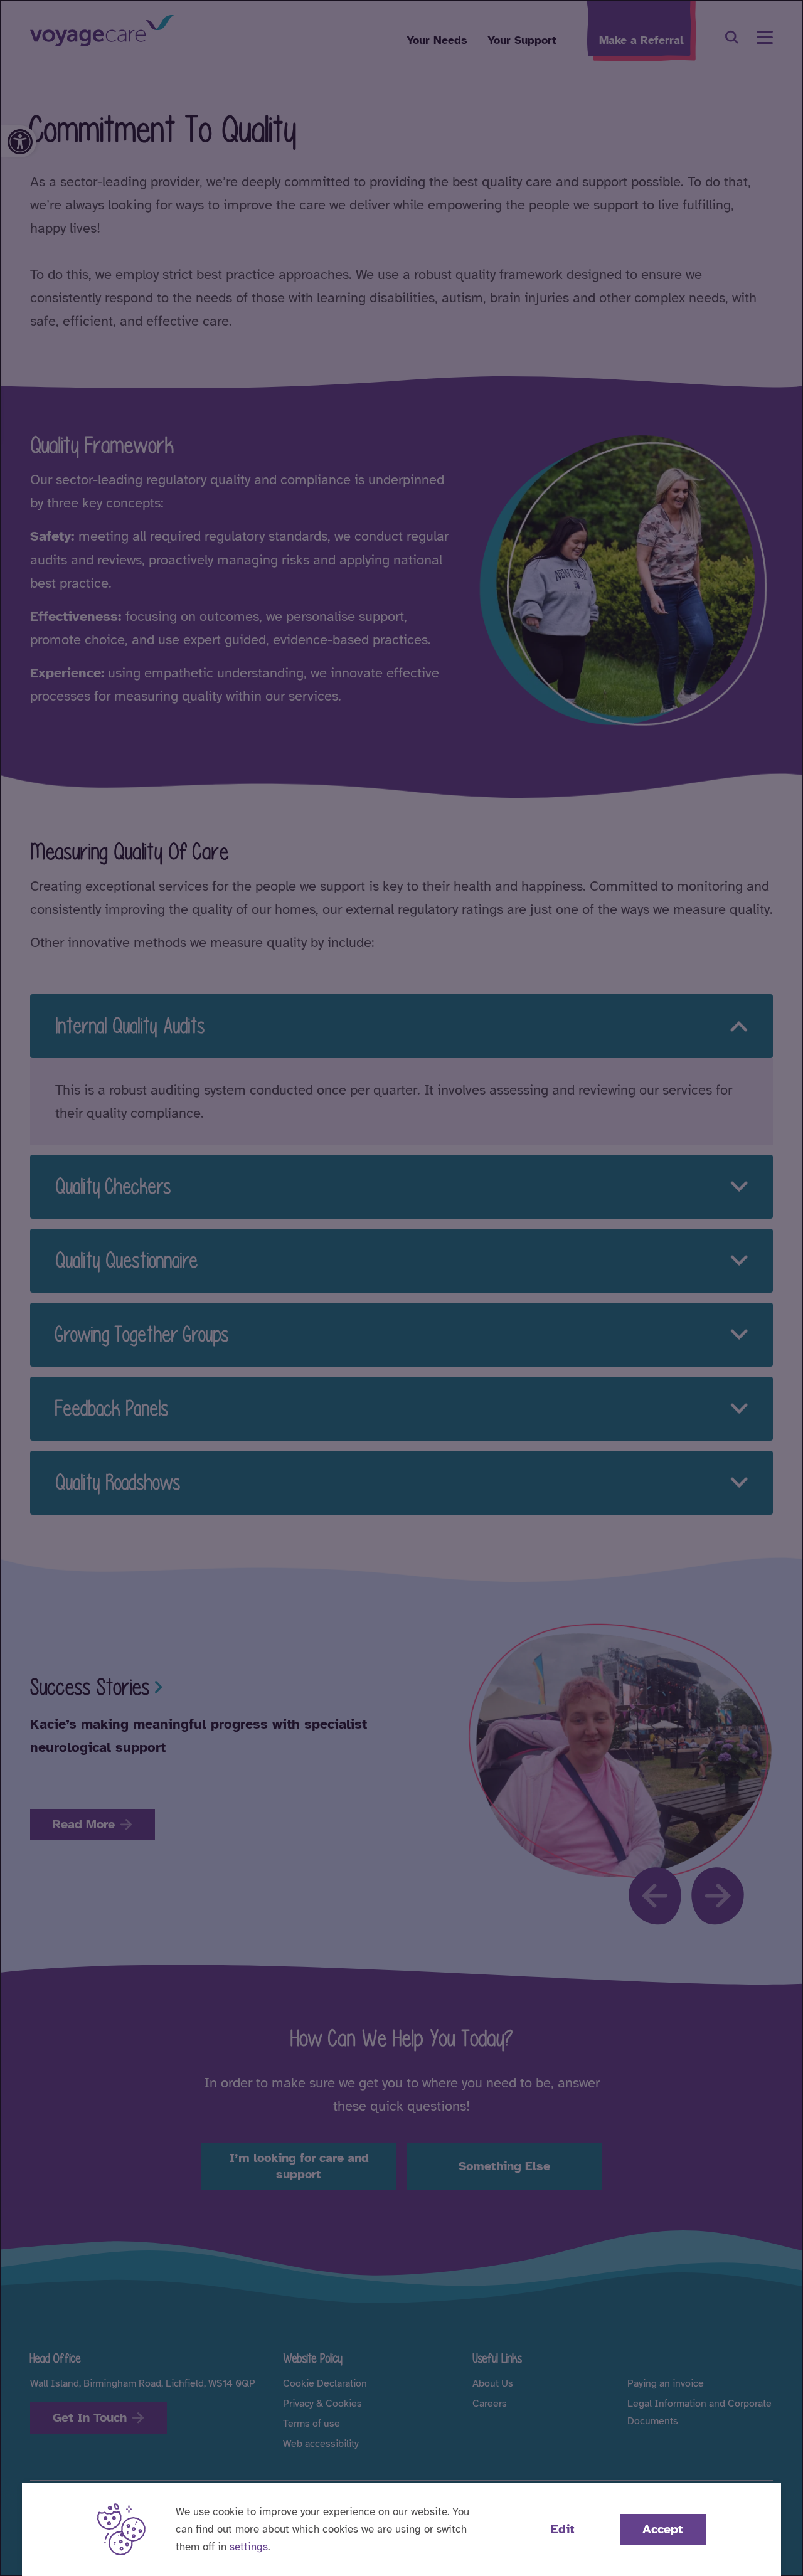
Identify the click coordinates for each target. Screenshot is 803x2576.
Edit (563, 2529)
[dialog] (401, 1288)
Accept (663, 2529)
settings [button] (249, 2547)
